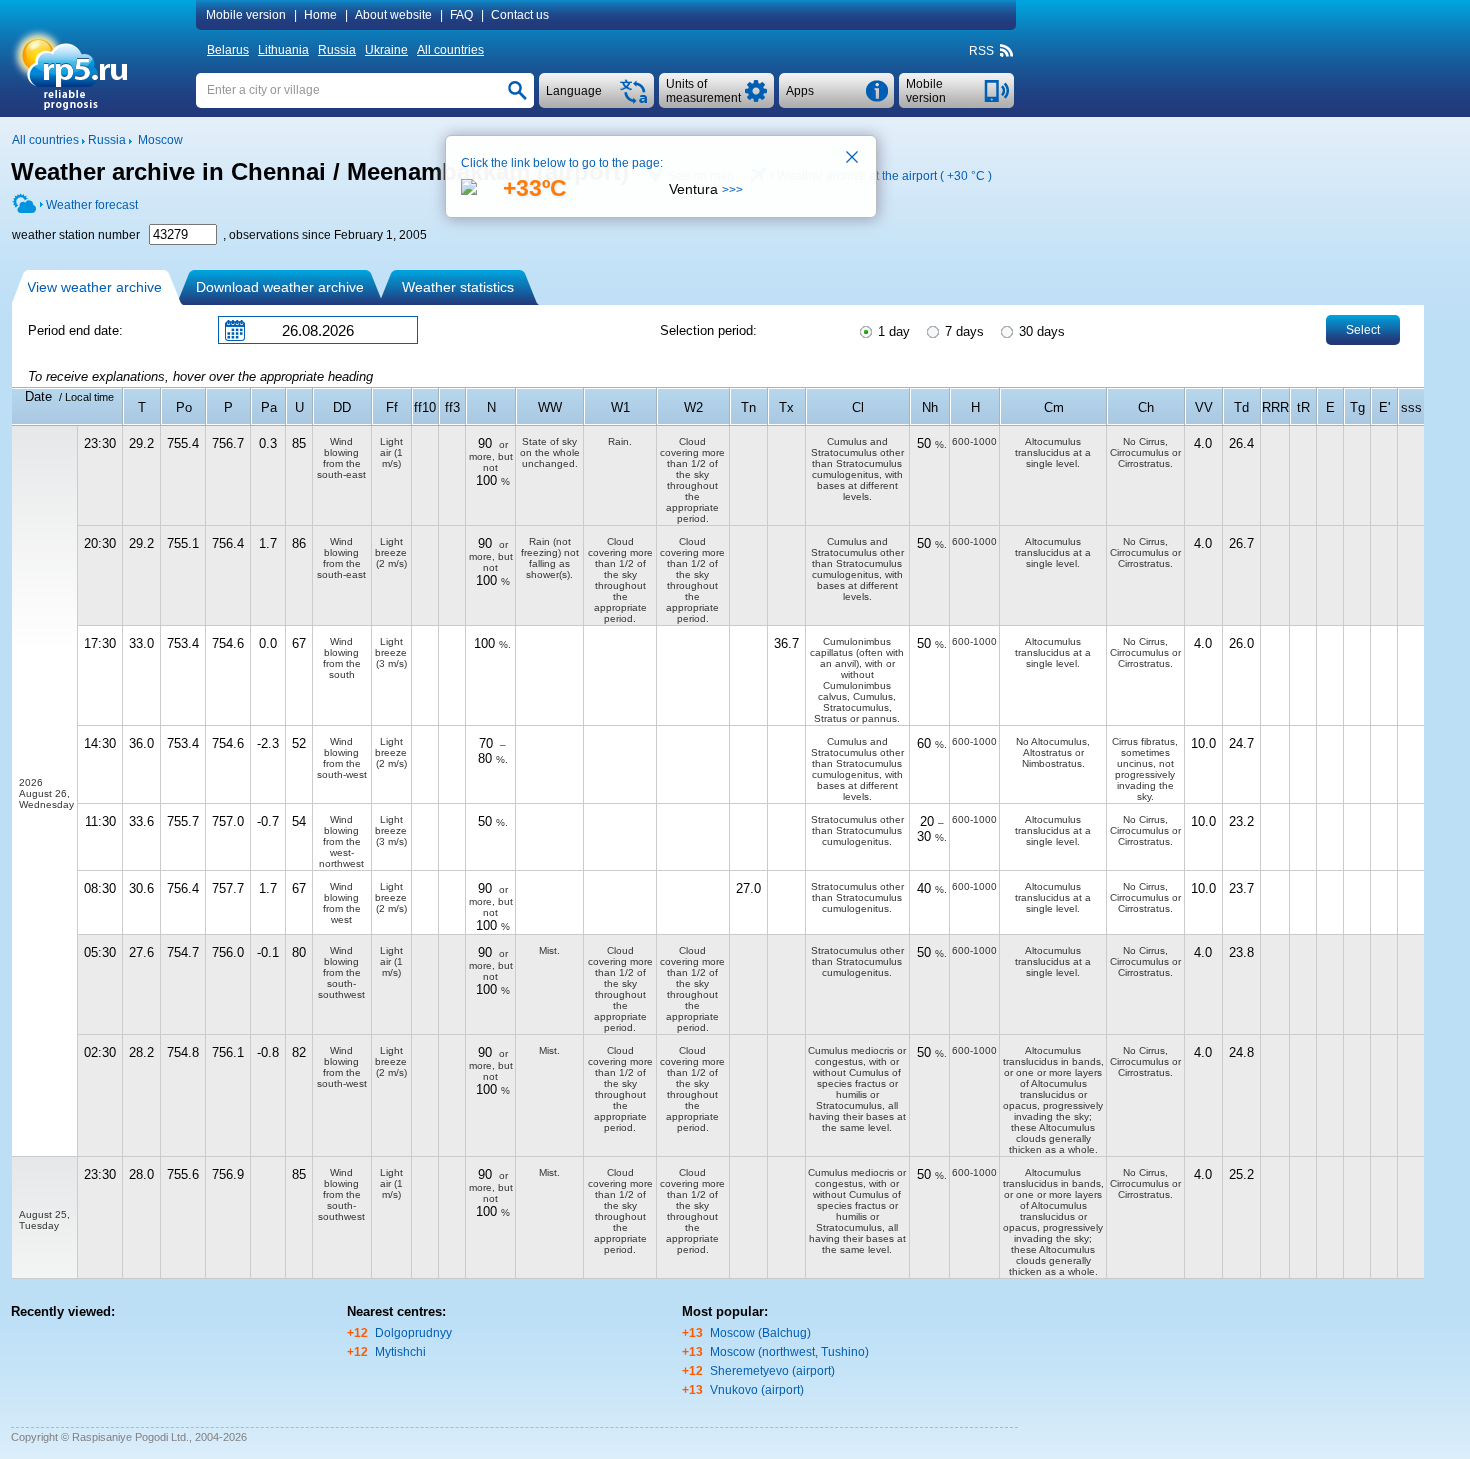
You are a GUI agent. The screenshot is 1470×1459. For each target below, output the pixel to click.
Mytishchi (400, 1352)
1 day (892, 331)
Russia (337, 50)
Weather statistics (458, 287)
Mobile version (246, 15)
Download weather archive (280, 287)
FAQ (461, 15)
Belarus (228, 50)
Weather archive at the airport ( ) (884, 176)
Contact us (520, 15)
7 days (962, 331)
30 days (1040, 331)
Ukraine (386, 50)
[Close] (853, 159)
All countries (450, 50)
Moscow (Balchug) (760, 1333)
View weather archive (94, 287)
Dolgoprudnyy (413, 1333)
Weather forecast (92, 205)
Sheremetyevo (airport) (772, 1371)
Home (320, 15)
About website (393, 15)
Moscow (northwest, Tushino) (789, 1352)
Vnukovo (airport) (757, 1390)
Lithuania (283, 50)
